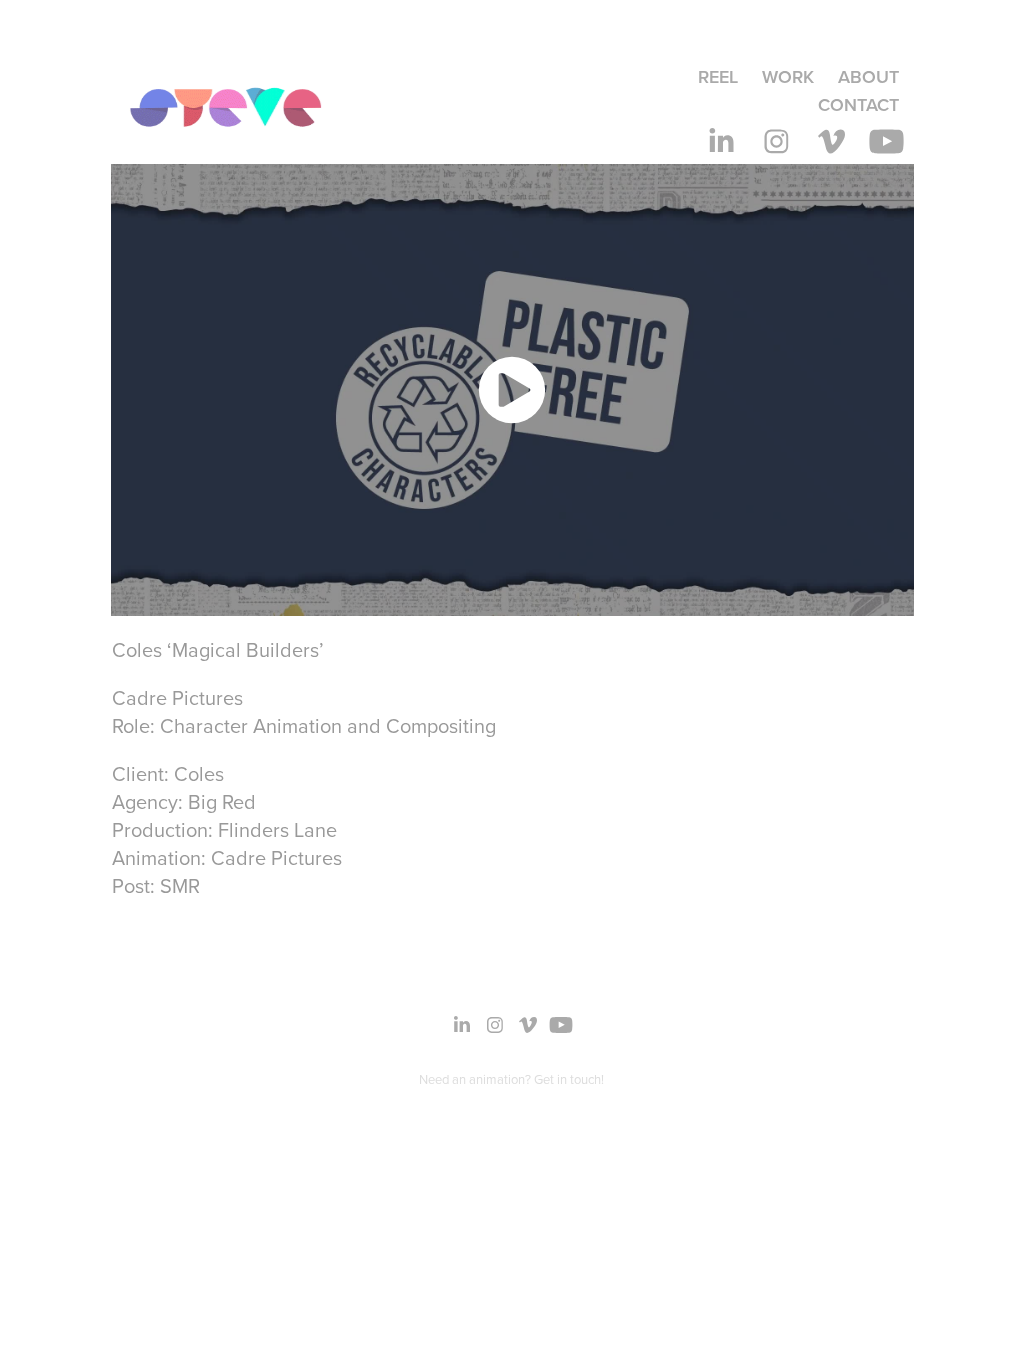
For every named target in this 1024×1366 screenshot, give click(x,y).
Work (788, 76)
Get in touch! (569, 1079)
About (868, 76)
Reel (718, 76)
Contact (858, 104)
